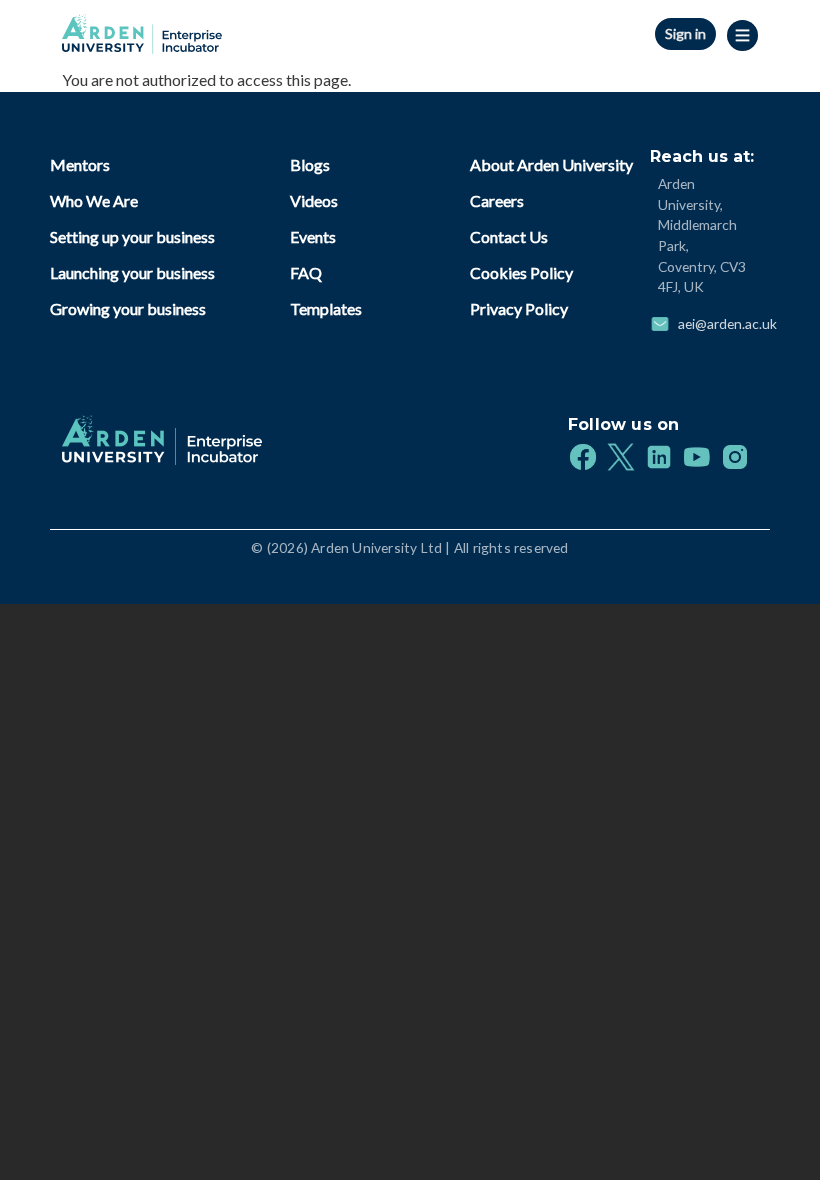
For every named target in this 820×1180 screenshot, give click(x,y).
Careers (497, 200)
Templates (326, 308)
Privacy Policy (519, 308)
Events (313, 236)
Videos (314, 200)
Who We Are (94, 200)
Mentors (80, 164)
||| (744, 35)
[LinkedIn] (659, 455)
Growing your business (128, 308)
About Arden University (551, 164)
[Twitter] (621, 455)
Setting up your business (132, 236)
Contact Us (509, 236)
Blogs (310, 164)
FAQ (306, 272)
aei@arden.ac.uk (727, 323)
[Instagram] (735, 455)
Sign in (685, 33)
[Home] (142, 29)
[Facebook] (583, 455)
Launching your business (132, 272)
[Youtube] (697, 455)
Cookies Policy (521, 272)
